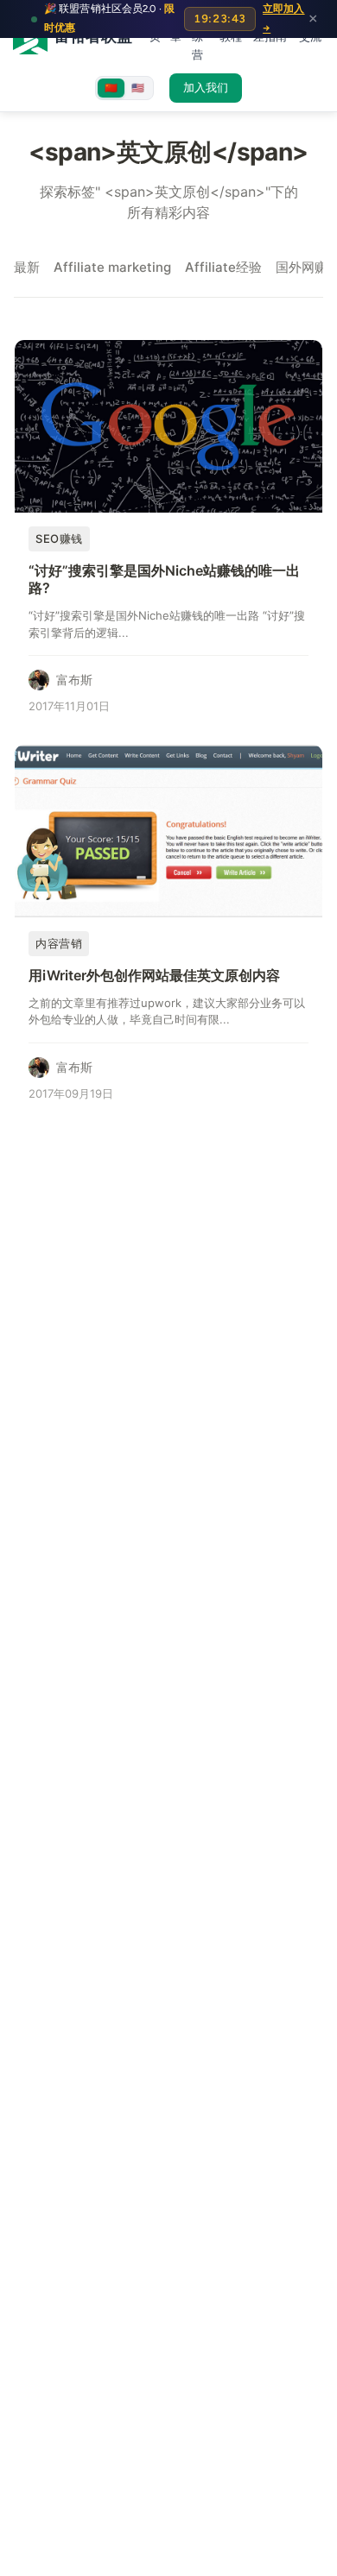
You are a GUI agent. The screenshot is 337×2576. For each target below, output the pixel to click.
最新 (27, 267)
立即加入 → (283, 18)
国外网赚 (302, 267)
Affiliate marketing (112, 267)
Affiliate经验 (223, 267)
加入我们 (206, 88)
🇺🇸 (138, 88)
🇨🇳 (111, 88)
